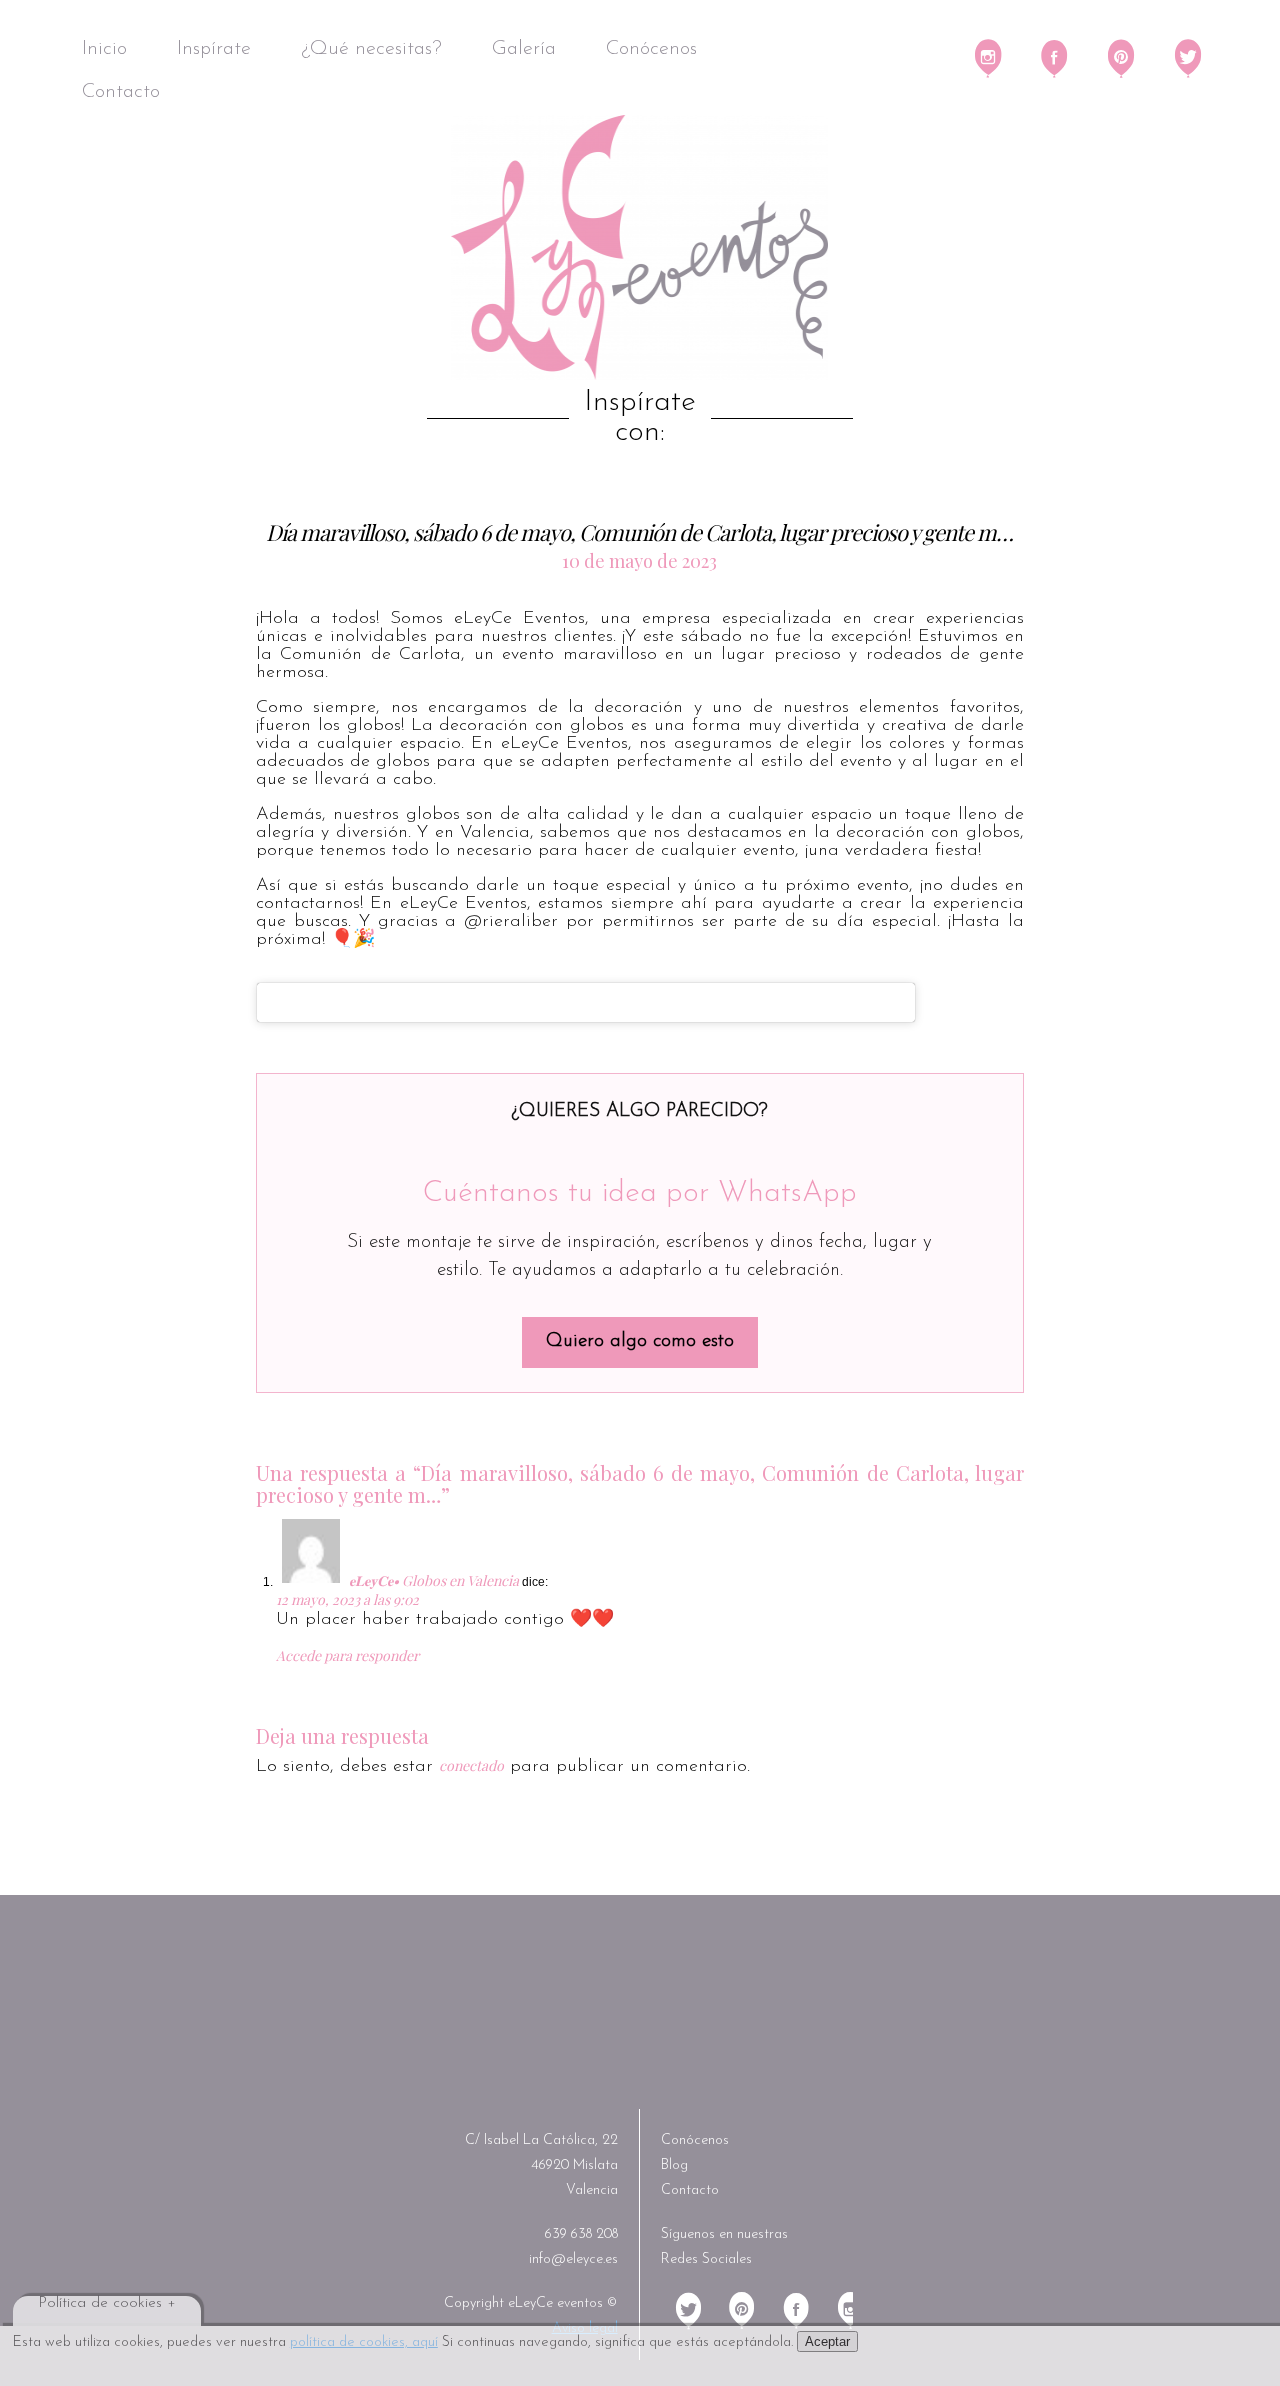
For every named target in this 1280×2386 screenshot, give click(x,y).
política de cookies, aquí (364, 2342)
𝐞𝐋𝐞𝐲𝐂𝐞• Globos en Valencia (434, 1580)
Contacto (121, 92)
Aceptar (827, 2341)
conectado (471, 1765)
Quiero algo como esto (640, 1341)
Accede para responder (347, 1655)
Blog (674, 2165)
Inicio (104, 49)
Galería (524, 49)
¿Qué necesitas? (371, 49)
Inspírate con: (640, 418)
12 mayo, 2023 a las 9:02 (347, 1599)
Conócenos (651, 49)
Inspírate (214, 49)
